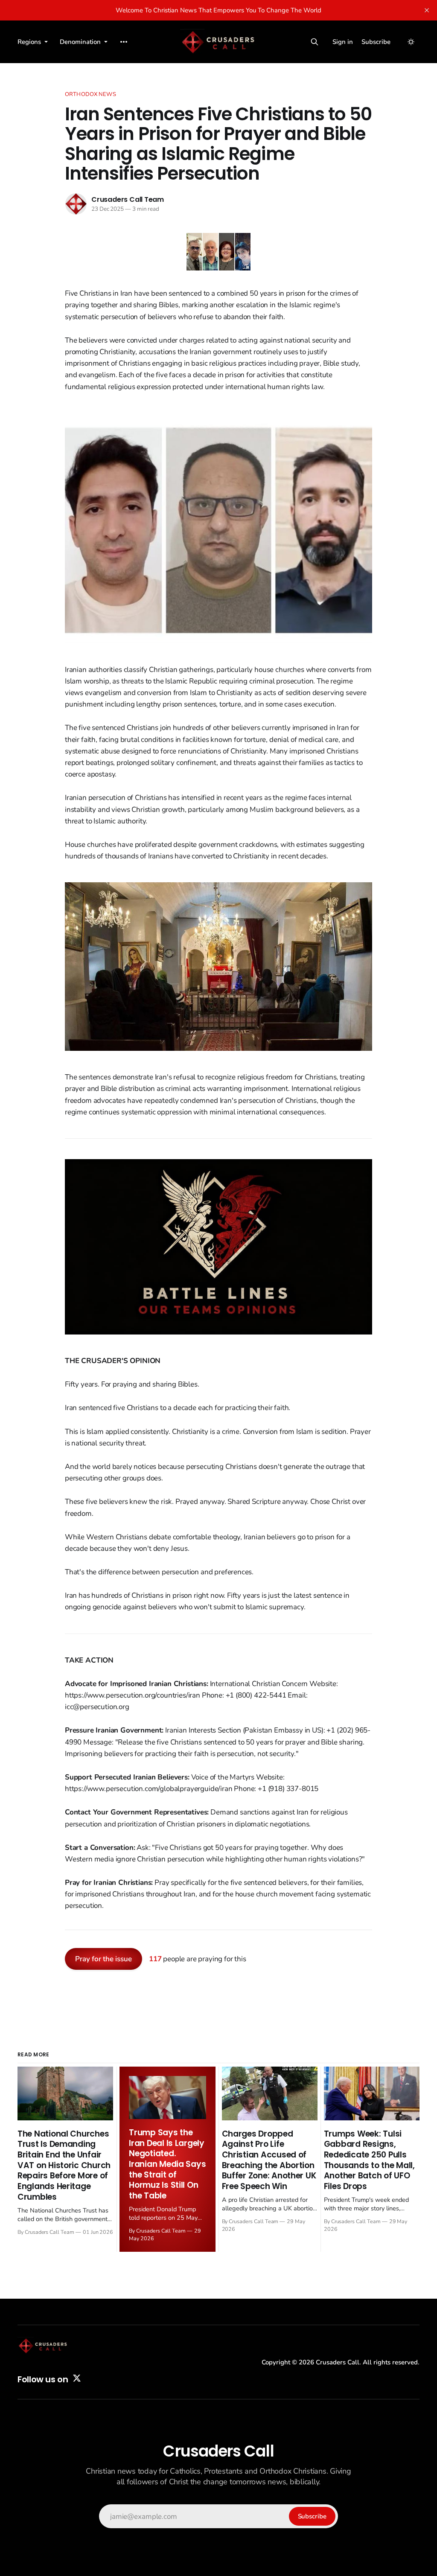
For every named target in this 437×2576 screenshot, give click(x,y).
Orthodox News (90, 94)
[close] (427, 10)
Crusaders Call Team (128, 199)
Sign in (343, 42)
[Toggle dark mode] (411, 42)
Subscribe (376, 42)
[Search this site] (315, 42)
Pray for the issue (103, 1959)
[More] (124, 42)
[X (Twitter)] (77, 2378)
